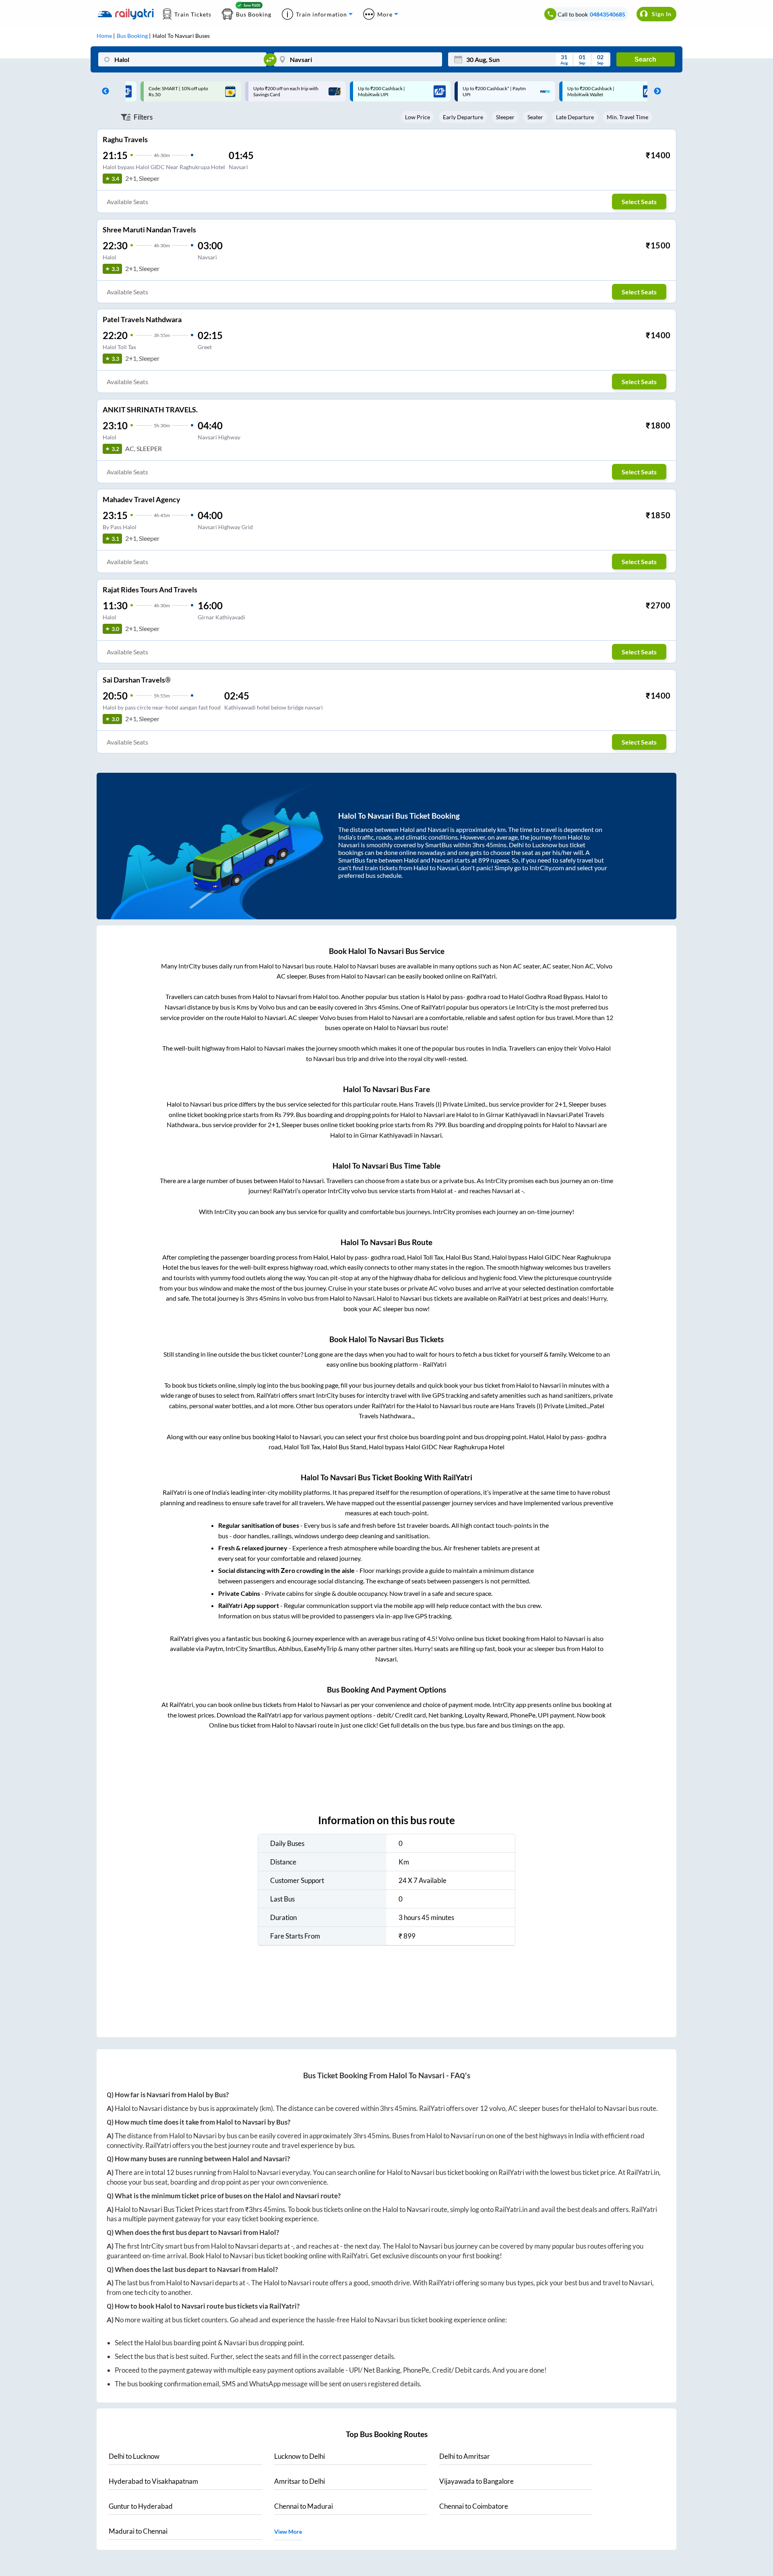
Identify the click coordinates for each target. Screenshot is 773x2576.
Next (655, 91)
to (134, 2456)
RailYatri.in (643, 2172)
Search (645, 59)
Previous (103, 91)
